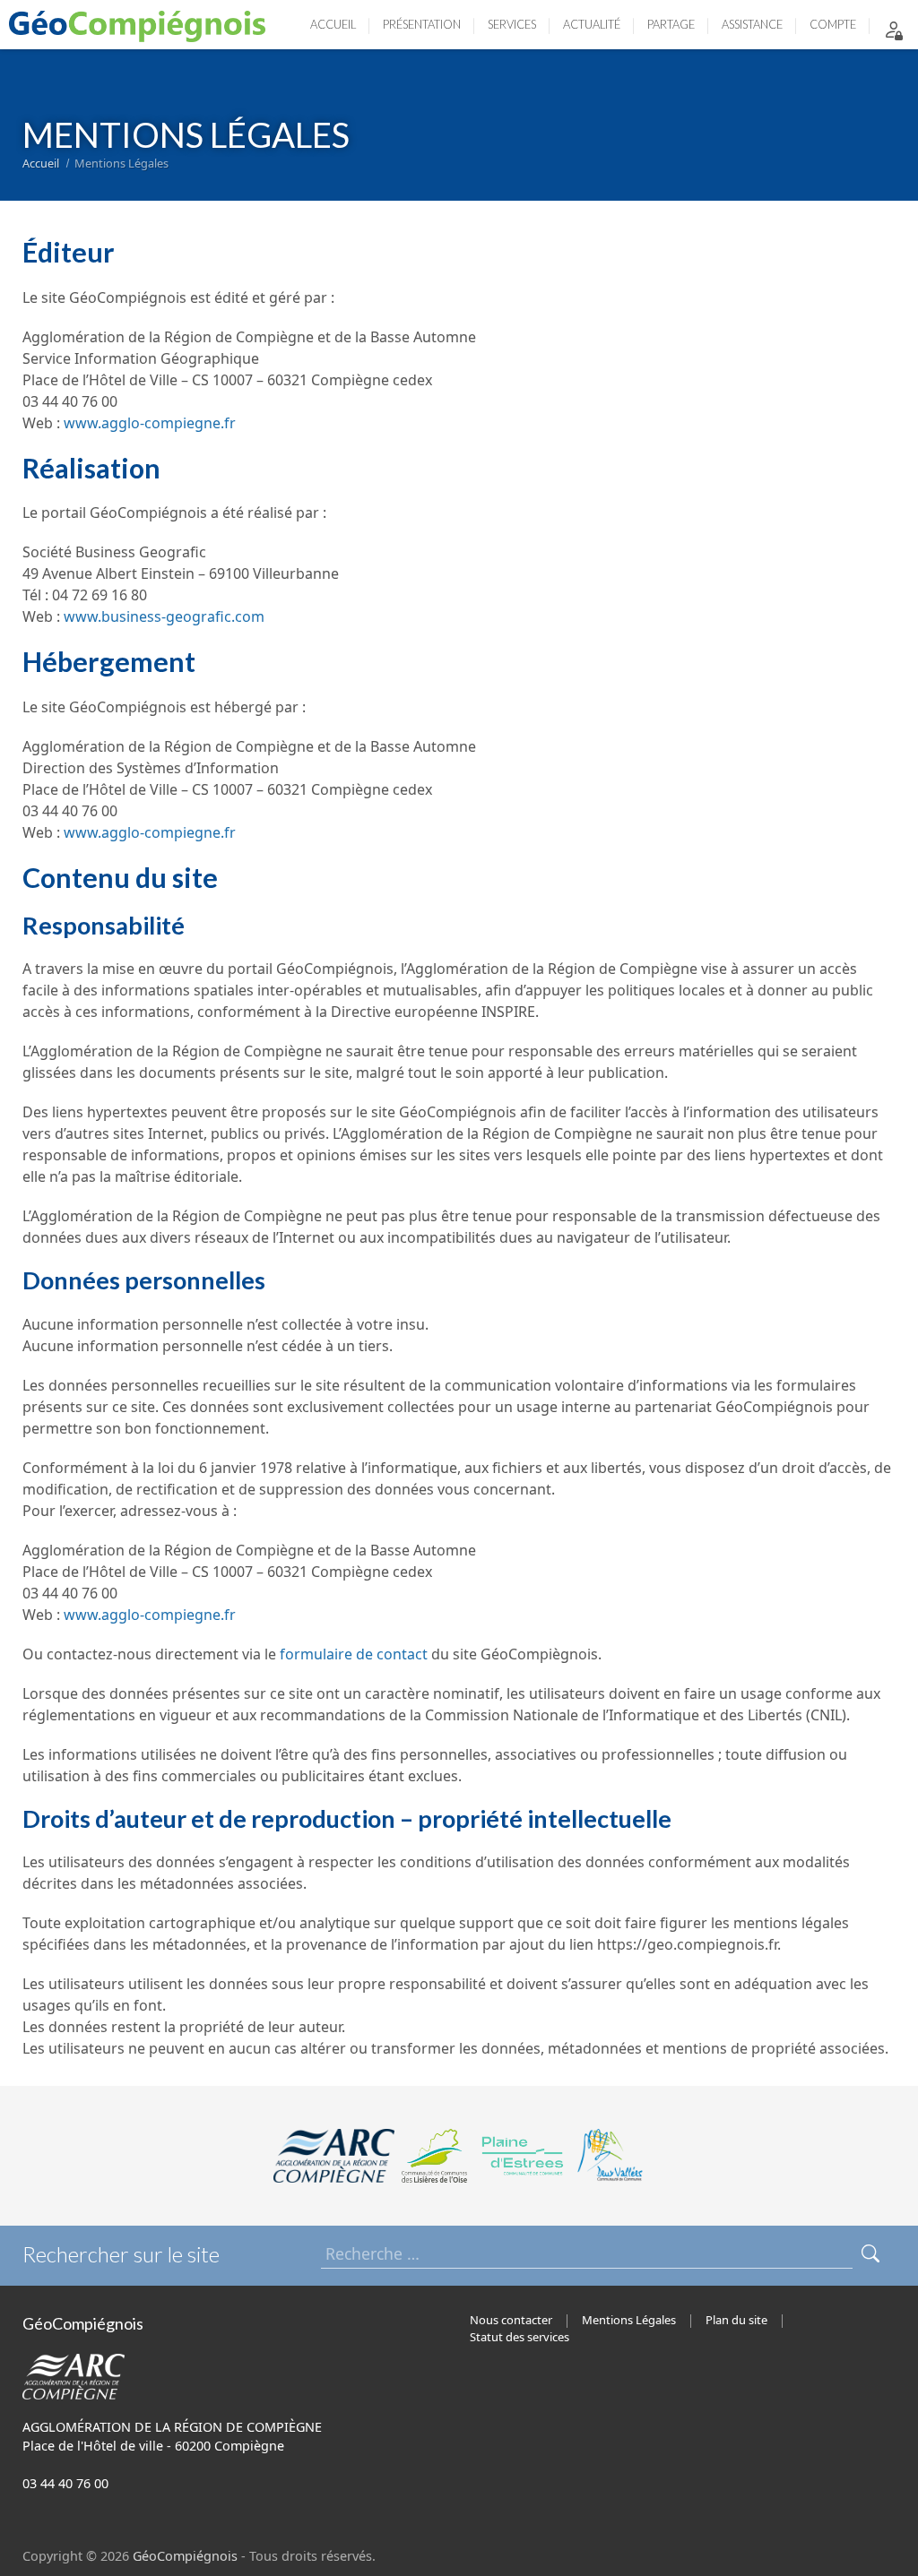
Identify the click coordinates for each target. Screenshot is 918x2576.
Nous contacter (511, 2320)
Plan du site (736, 2320)
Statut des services (520, 2337)
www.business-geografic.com (164, 616)
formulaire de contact (354, 1654)
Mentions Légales (629, 2320)
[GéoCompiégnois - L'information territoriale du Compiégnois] (142, 25)
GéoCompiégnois (185, 2556)
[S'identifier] (894, 29)
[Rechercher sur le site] (870, 2254)
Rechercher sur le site (121, 2254)
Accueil (41, 163)
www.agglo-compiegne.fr (150, 423)
